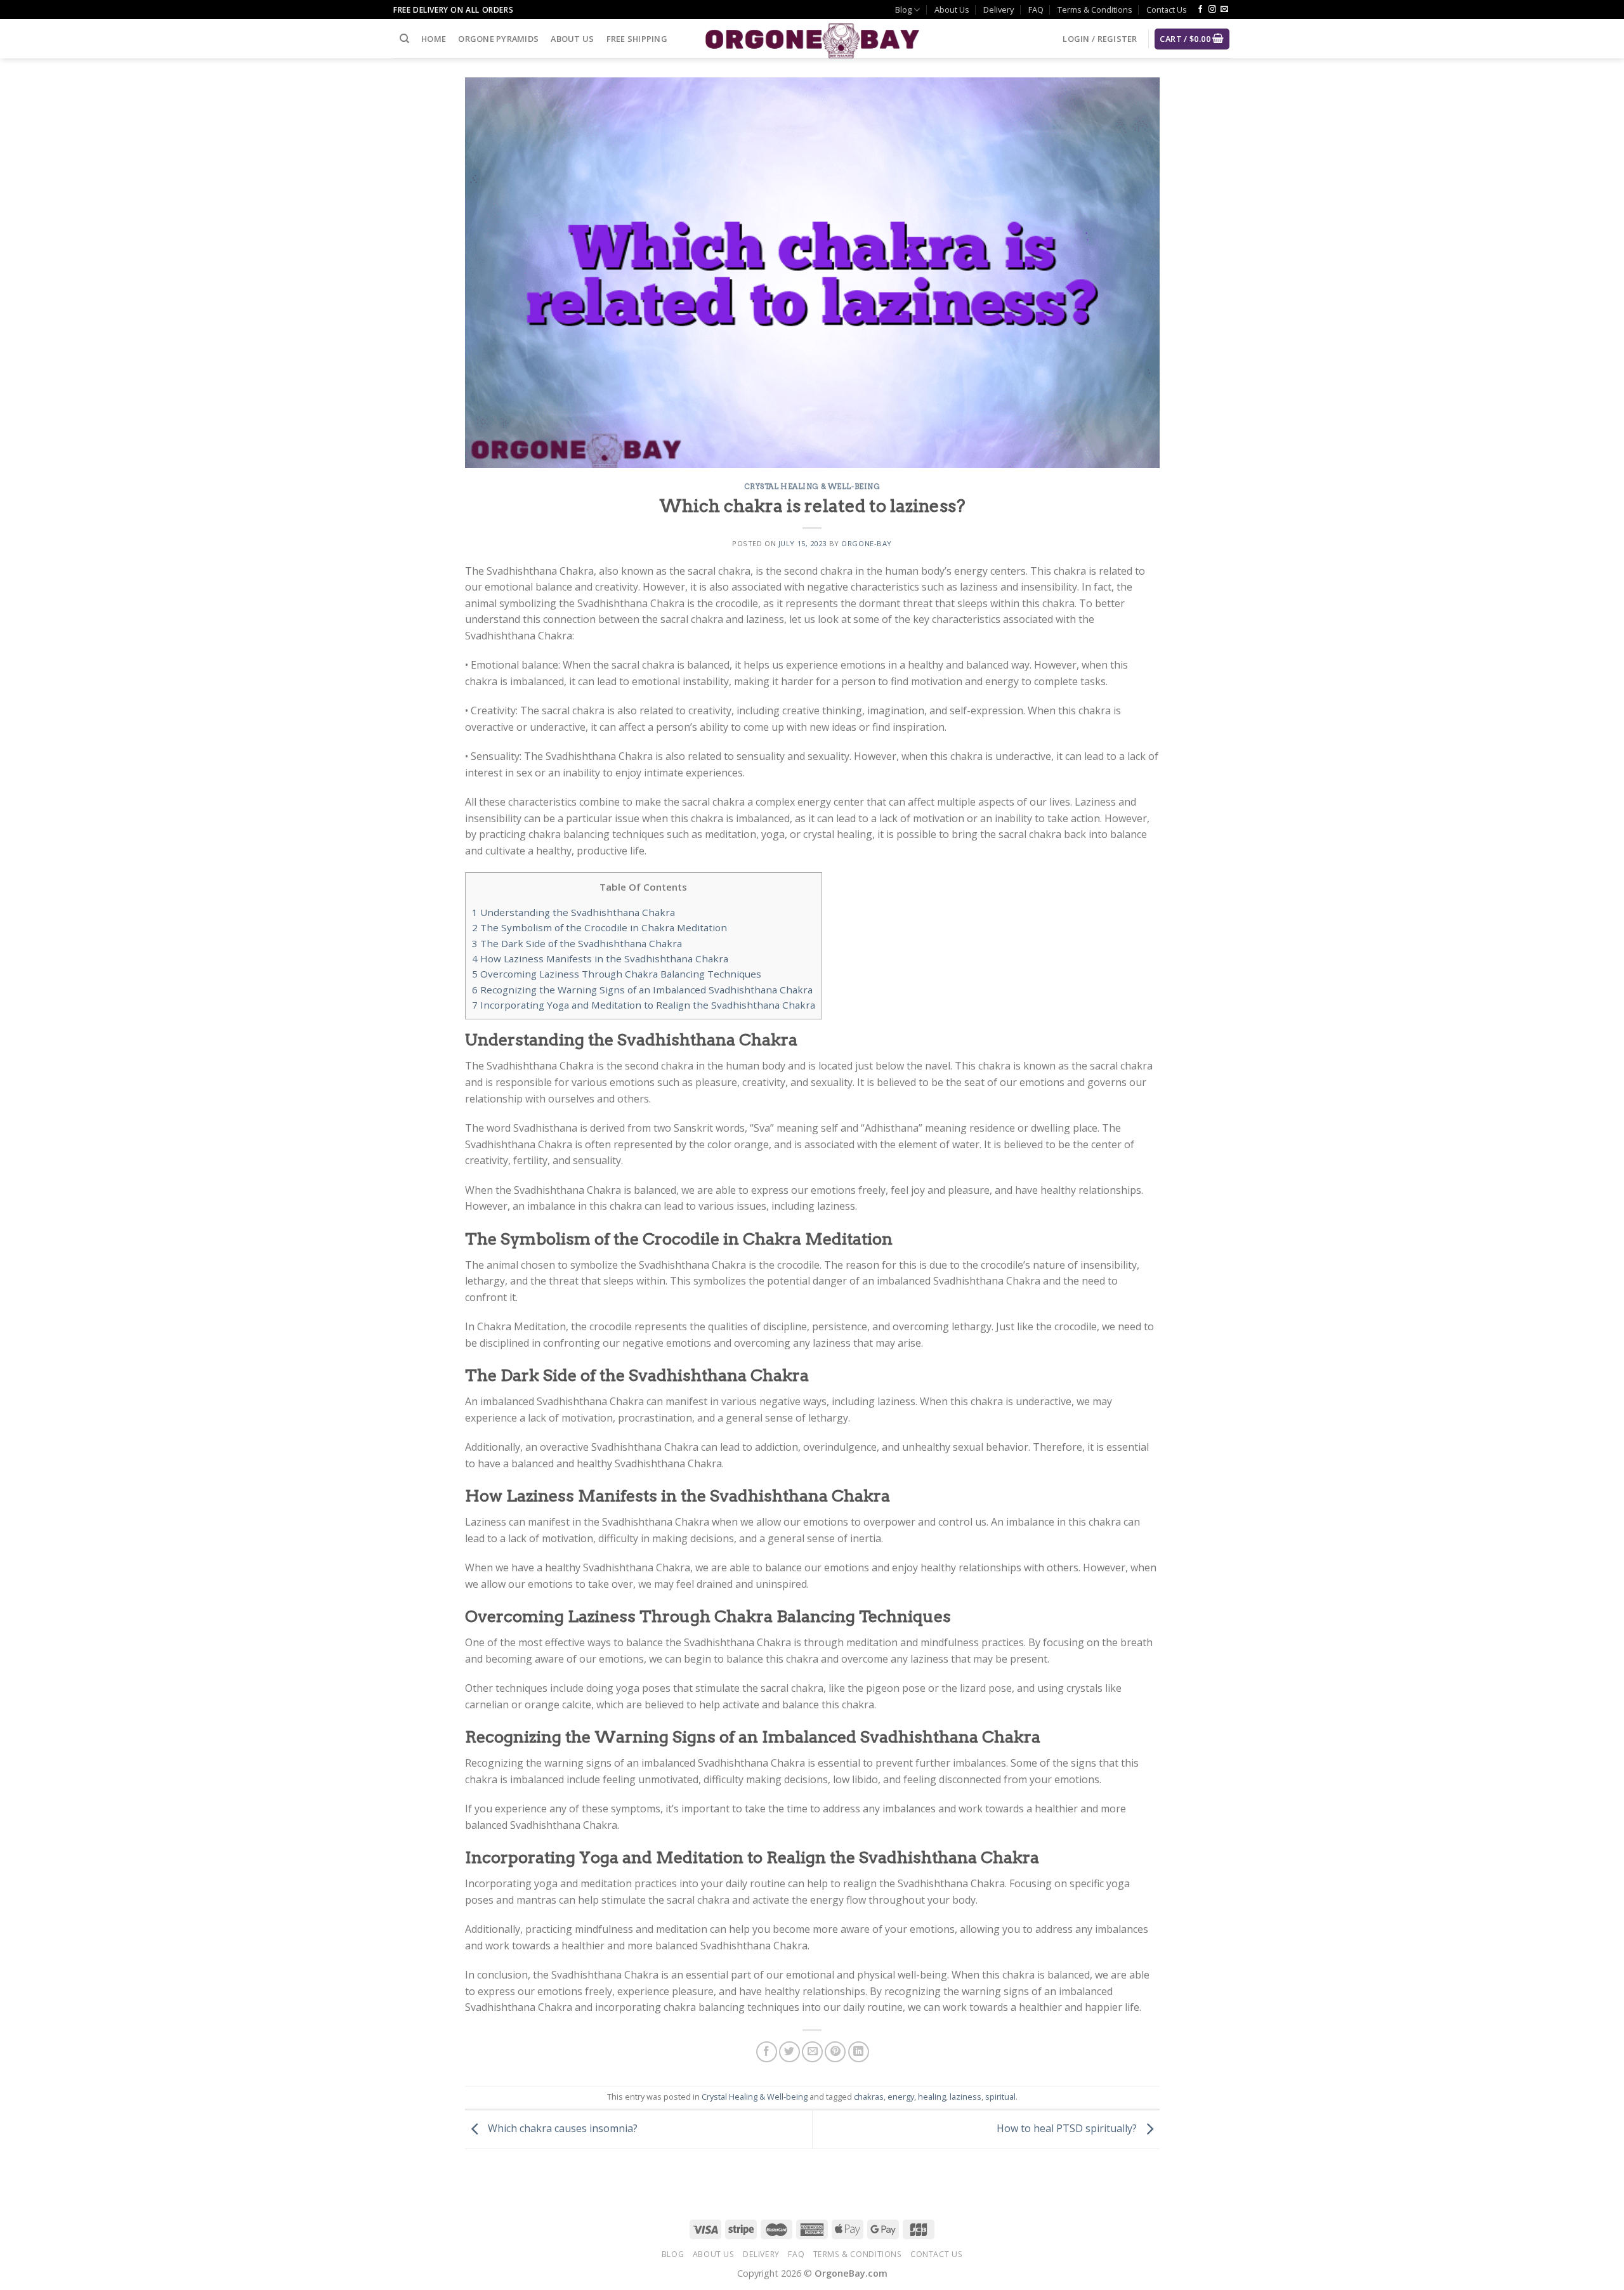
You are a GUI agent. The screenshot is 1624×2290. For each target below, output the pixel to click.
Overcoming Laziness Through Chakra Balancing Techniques (617, 974)
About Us (952, 10)
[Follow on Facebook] (1200, 10)
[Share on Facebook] (767, 2052)
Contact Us (1167, 10)
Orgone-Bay (867, 543)
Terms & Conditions (1095, 10)
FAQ (1036, 10)
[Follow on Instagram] (1212, 10)
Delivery (999, 10)
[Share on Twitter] (789, 2052)
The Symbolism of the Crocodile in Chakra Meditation (599, 927)
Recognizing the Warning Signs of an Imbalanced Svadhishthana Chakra (642, 990)
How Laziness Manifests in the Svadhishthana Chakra (600, 959)
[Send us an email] (1224, 10)
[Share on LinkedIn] (859, 2052)
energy (901, 2097)
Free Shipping (637, 39)
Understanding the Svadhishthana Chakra (573, 912)
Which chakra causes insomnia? (561, 2128)
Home (434, 39)
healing (932, 2097)
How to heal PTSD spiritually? (1068, 2128)
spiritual (1000, 2097)
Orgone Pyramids (498, 39)
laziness (966, 2097)
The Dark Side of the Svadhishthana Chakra (577, 943)
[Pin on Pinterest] (835, 2052)
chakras (869, 2097)
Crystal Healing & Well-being (812, 487)
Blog (903, 10)
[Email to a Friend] (812, 2052)
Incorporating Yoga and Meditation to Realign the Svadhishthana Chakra (644, 1005)
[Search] (404, 39)
